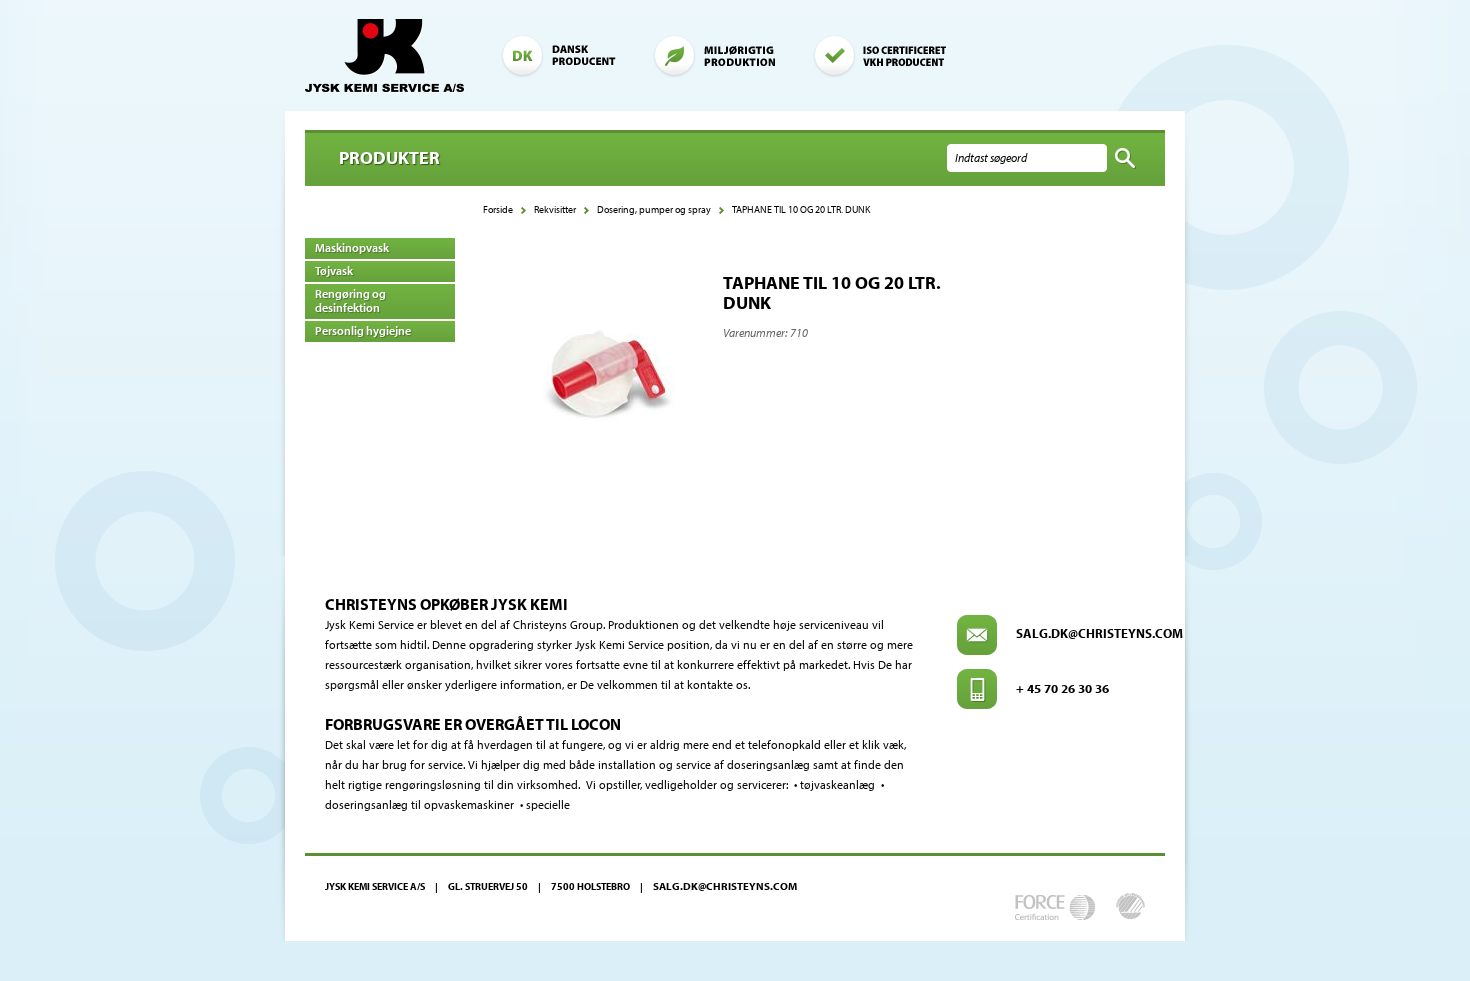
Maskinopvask (352, 247)
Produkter (389, 157)
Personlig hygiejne (363, 330)
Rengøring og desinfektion (350, 300)
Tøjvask (334, 270)
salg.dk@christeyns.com (1099, 633)
